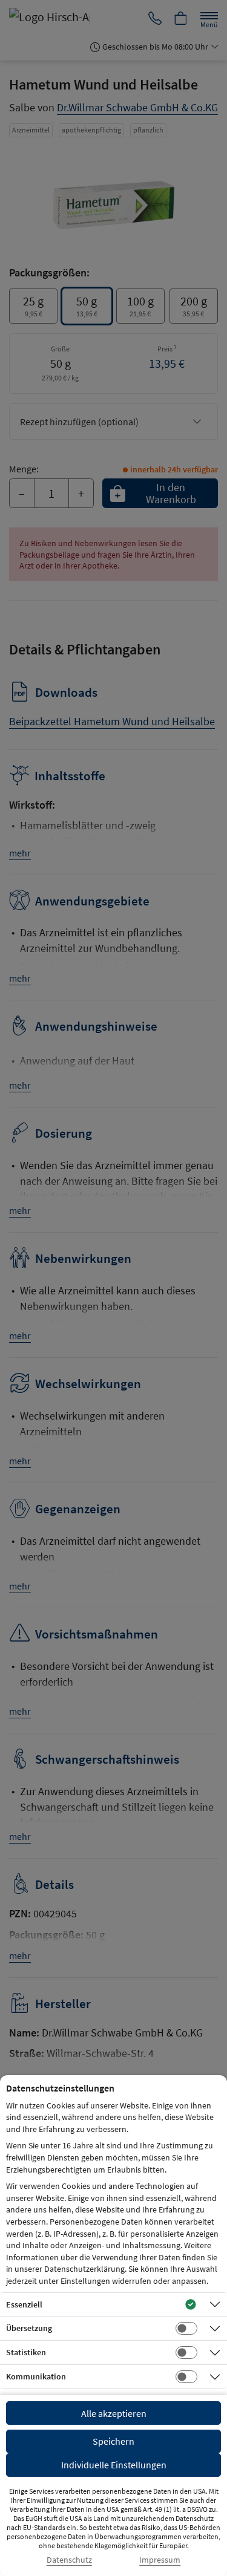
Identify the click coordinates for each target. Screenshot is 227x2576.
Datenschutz (69, 2560)
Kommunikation (36, 2376)
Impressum (160, 2560)
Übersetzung (29, 2328)
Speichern (113, 2441)
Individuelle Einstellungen (114, 2465)
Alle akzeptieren (114, 2413)
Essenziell (24, 2304)
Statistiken (26, 2352)
